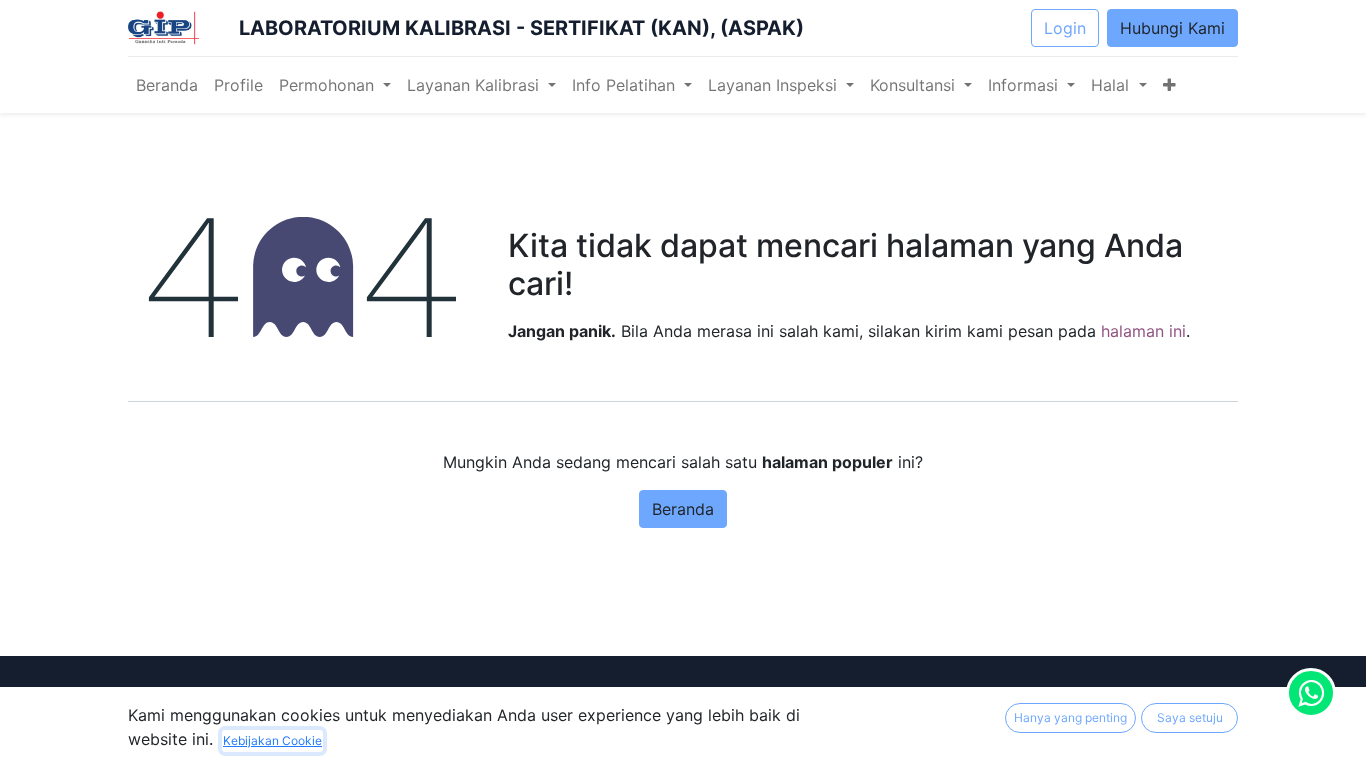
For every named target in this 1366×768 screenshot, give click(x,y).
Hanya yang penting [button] (1070, 717)
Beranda (683, 509)
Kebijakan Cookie (272, 740)
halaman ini (1143, 331)
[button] (1169, 85)
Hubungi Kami (1172, 28)
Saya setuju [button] (1190, 717)
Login (1065, 28)
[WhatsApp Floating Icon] (1311, 693)
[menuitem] (167, 85)
